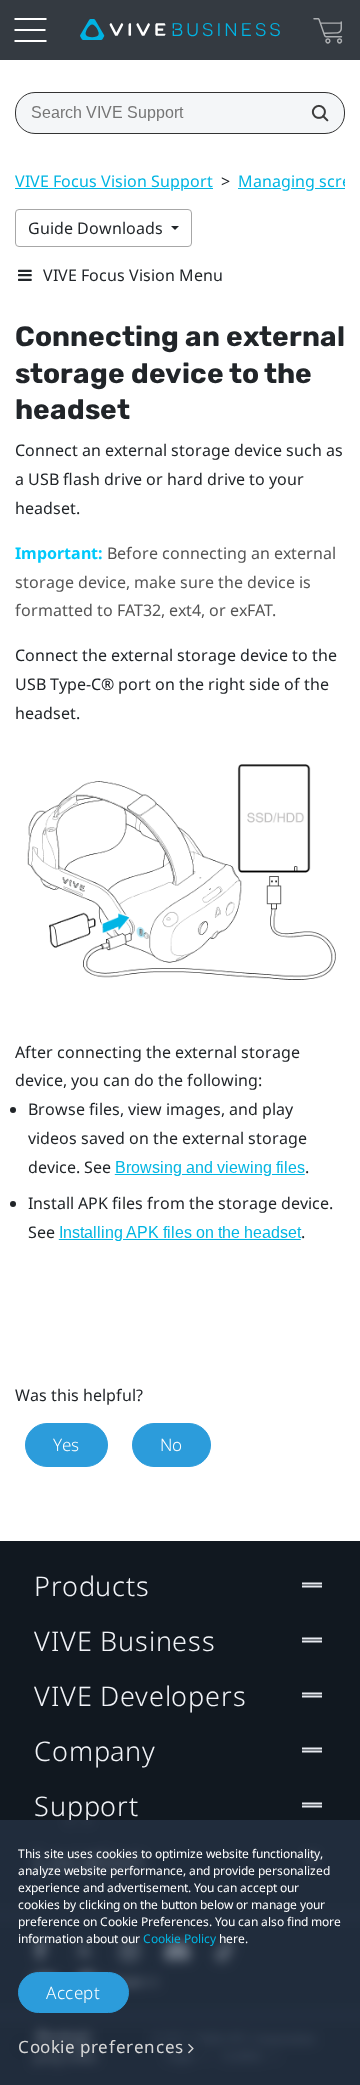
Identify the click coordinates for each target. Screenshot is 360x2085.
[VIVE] (180, 30)
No (171, 1444)
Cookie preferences (101, 2046)
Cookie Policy (179, 1938)
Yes (66, 1444)
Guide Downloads (97, 228)
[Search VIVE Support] (314, 113)
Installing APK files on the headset (180, 1232)
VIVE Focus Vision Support (114, 181)
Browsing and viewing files (210, 1167)
